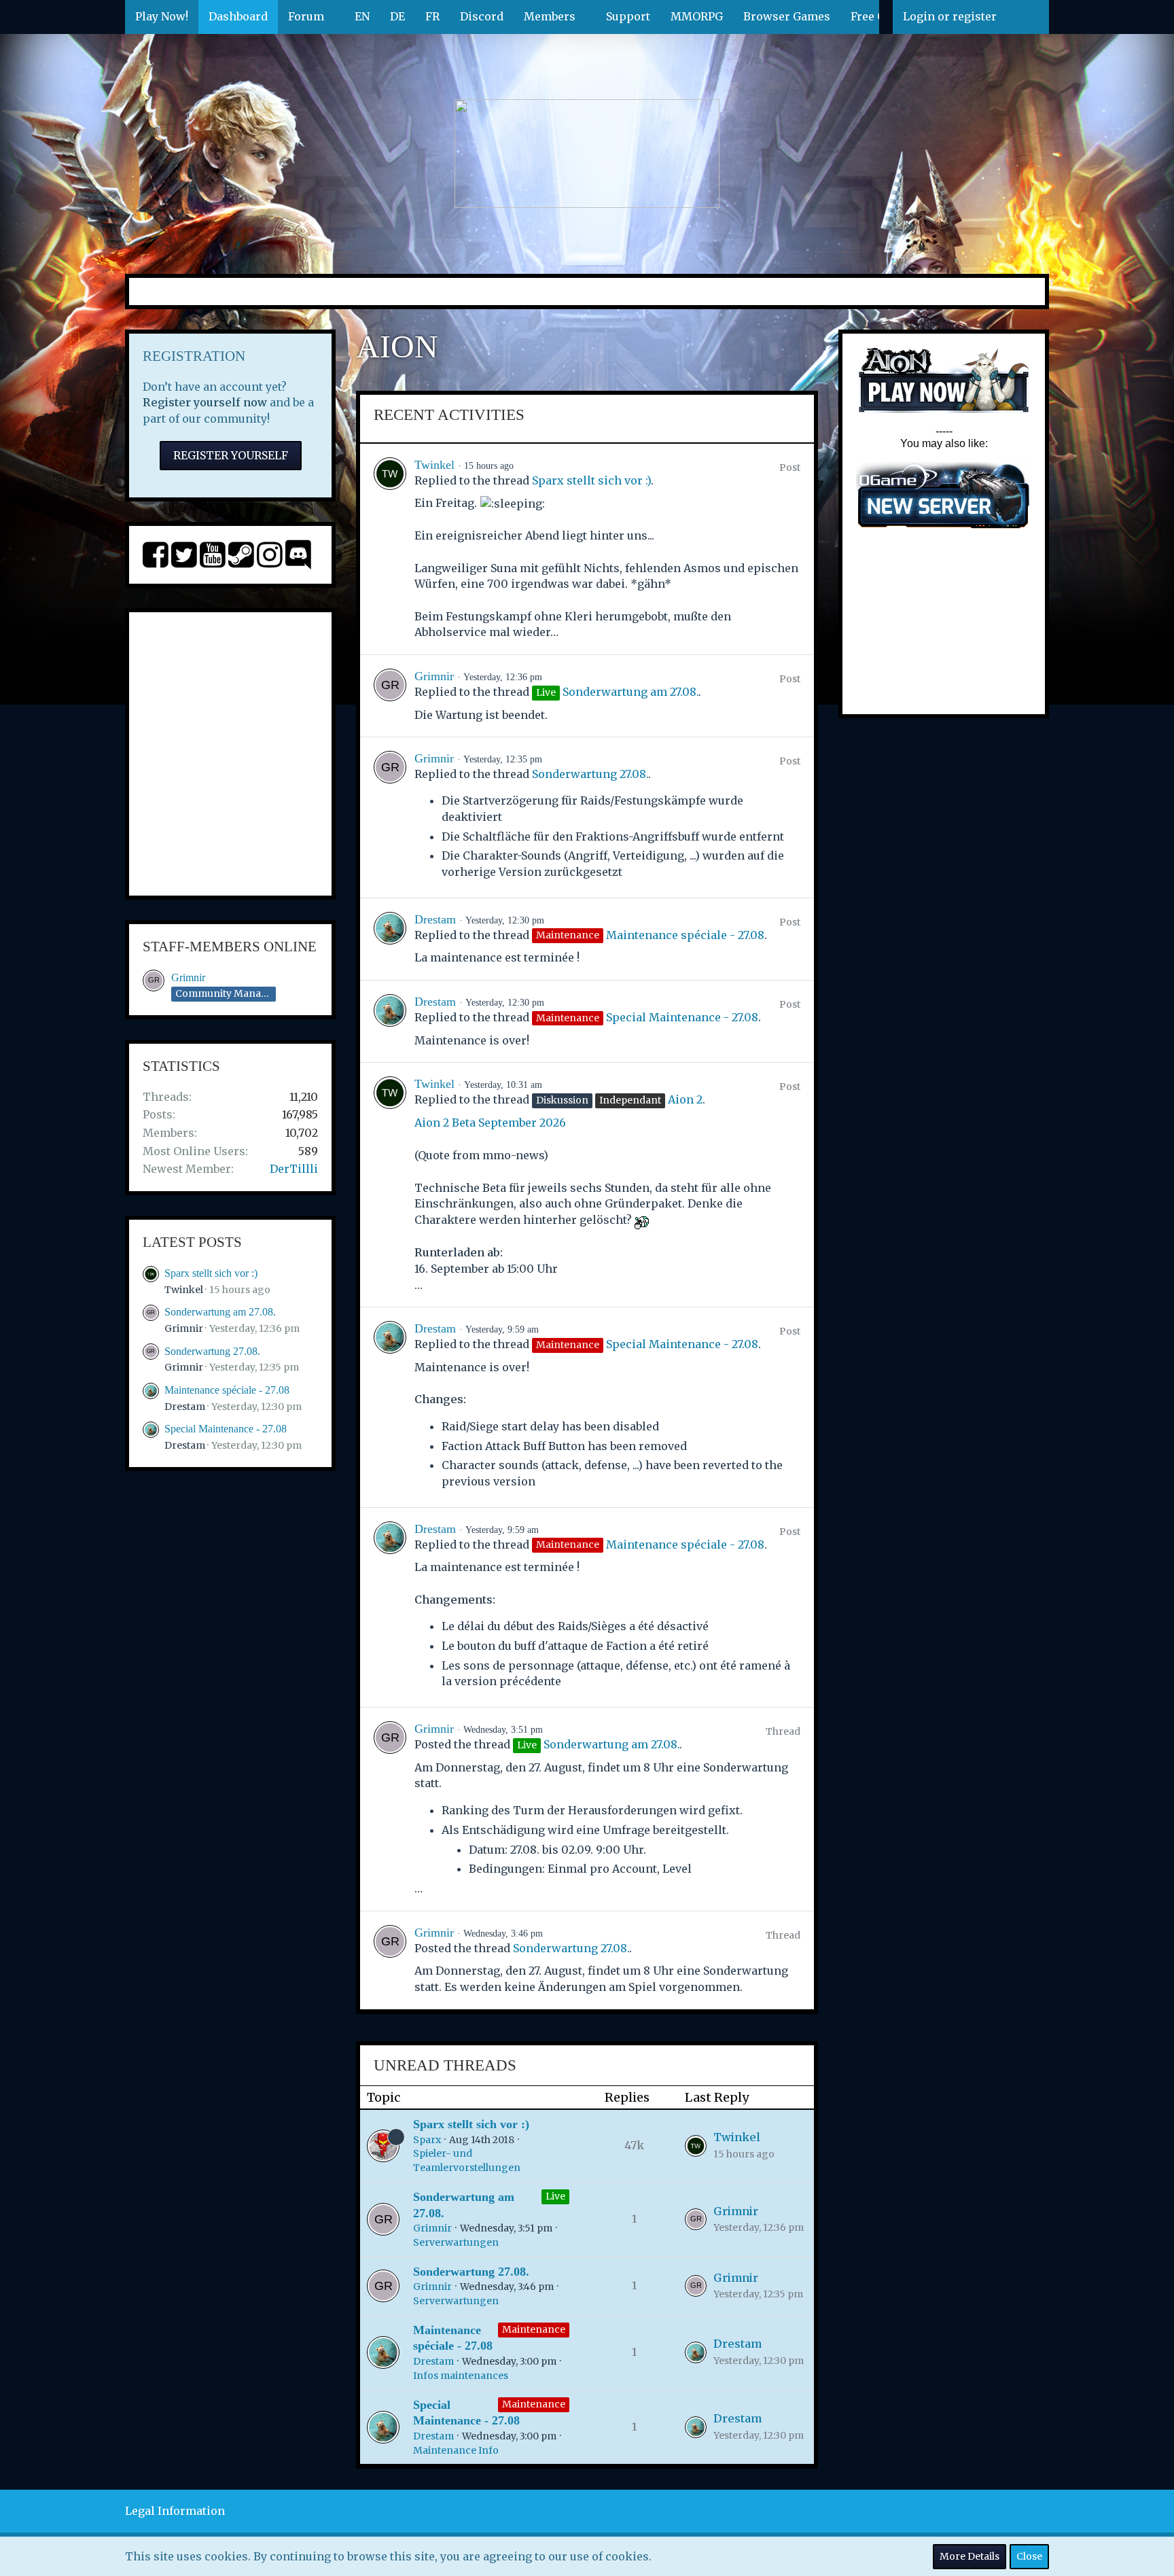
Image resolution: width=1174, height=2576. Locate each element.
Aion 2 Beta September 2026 (490, 1123)
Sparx (427, 2140)
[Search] (1028, 17)
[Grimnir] (390, 696)
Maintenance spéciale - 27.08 (227, 1390)
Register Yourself (231, 455)
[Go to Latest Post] (696, 2146)
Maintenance (534, 2329)
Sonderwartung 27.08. (212, 1351)
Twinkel (184, 1290)
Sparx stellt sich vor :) (211, 1273)
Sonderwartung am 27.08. (220, 1312)
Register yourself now (205, 402)
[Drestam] (390, 939)
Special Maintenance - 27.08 (226, 1429)
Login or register (950, 16)
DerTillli (294, 1169)
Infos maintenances (461, 2376)
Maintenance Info (456, 2450)
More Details (970, 2556)
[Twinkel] (390, 549)
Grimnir (188, 977)
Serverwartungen (456, 2242)
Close (1029, 2556)
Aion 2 (685, 1099)
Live (555, 2196)
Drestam (185, 1407)
